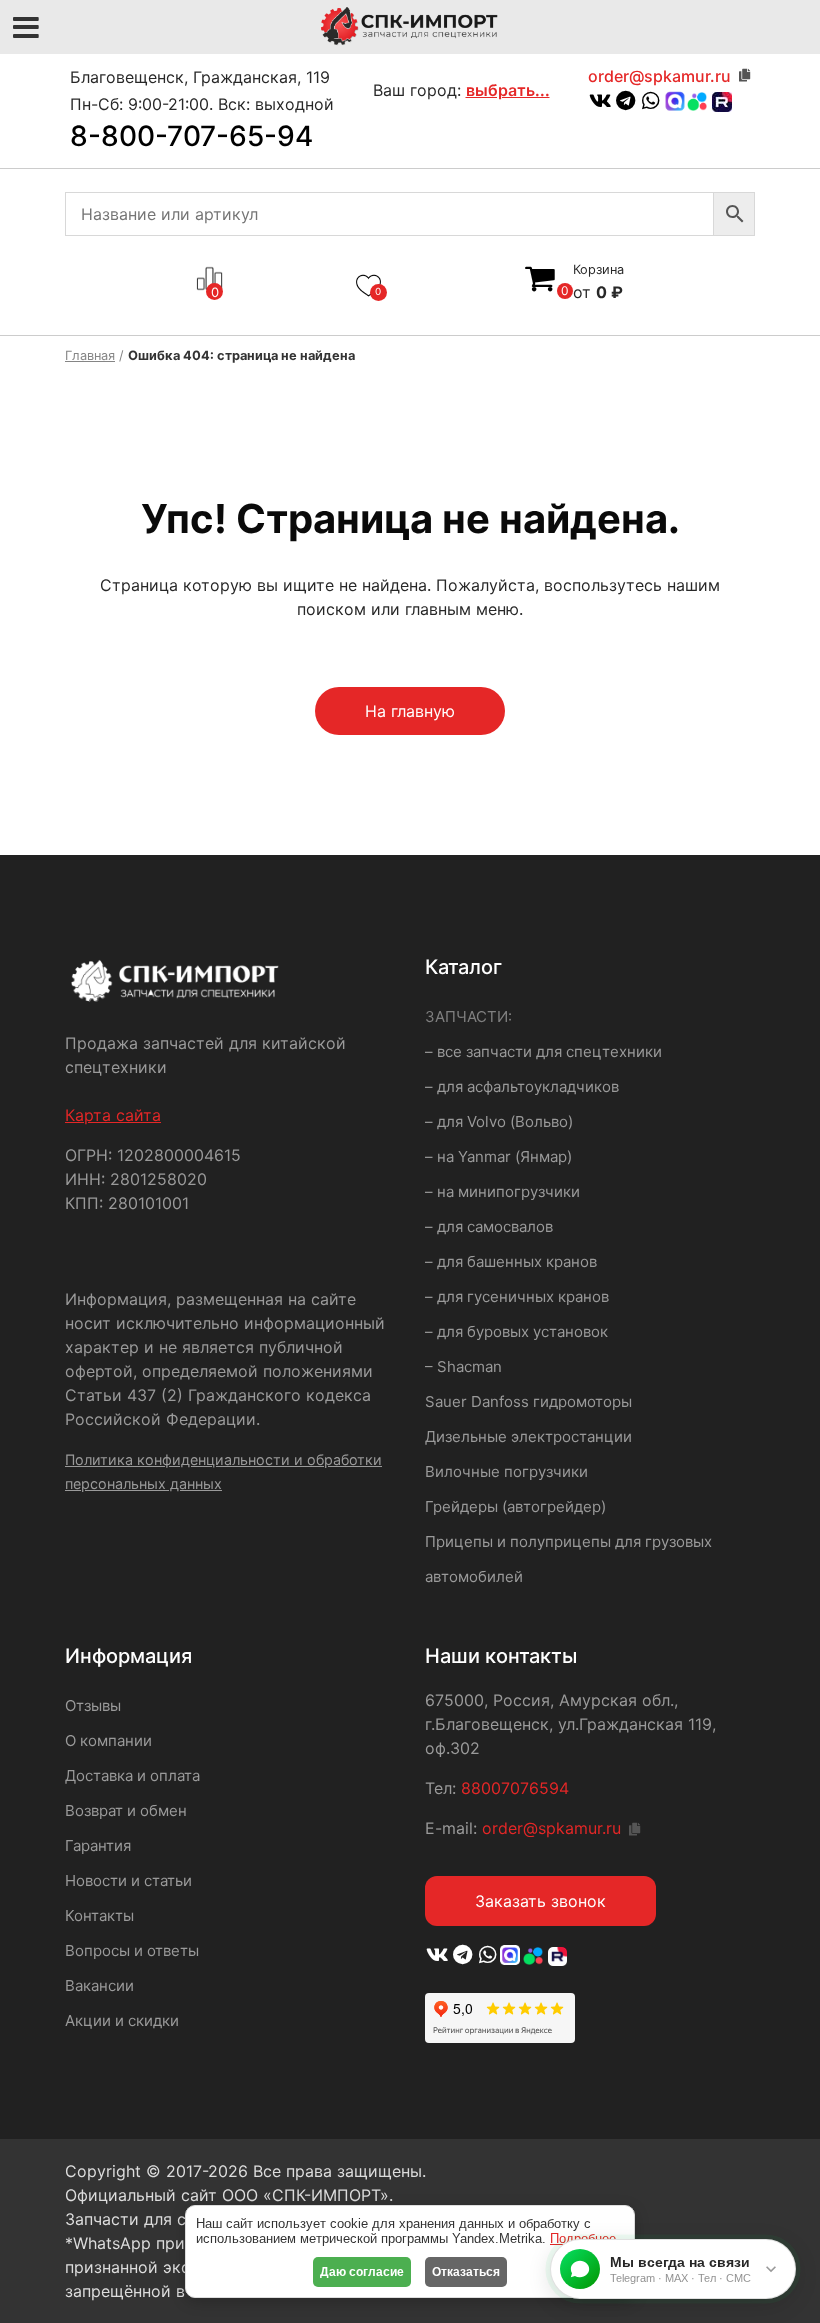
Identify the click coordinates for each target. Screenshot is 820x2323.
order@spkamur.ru (659, 76)
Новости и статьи (128, 1880)
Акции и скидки (122, 2020)
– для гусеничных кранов (517, 1296)
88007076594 (515, 1788)
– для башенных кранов (511, 1261)
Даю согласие (362, 2272)
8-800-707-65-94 (191, 136)
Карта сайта (113, 1115)
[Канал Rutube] (719, 102)
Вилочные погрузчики (506, 1471)
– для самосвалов (489, 1226)
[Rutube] (555, 1956)
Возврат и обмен (126, 1810)
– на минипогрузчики (502, 1191)
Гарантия (98, 1845)
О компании (108, 1740)
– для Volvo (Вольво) (499, 1121)
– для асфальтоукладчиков (522, 1086)
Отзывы (93, 1705)
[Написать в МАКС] (511, 1956)
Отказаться (466, 2272)
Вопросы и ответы (132, 1950)
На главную (410, 711)
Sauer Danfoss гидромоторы (528, 1401)
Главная (90, 355)
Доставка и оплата (132, 1775)
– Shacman (463, 1366)
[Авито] (697, 100)
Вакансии (99, 1985)
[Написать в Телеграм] (625, 102)
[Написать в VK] (600, 102)
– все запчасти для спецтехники (543, 1051)
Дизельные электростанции (528, 1436)
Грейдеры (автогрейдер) (515, 1506)
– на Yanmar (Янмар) (498, 1156)
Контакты (99, 1915)
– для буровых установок (516, 1331)
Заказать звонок (540, 1901)
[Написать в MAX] (675, 102)
